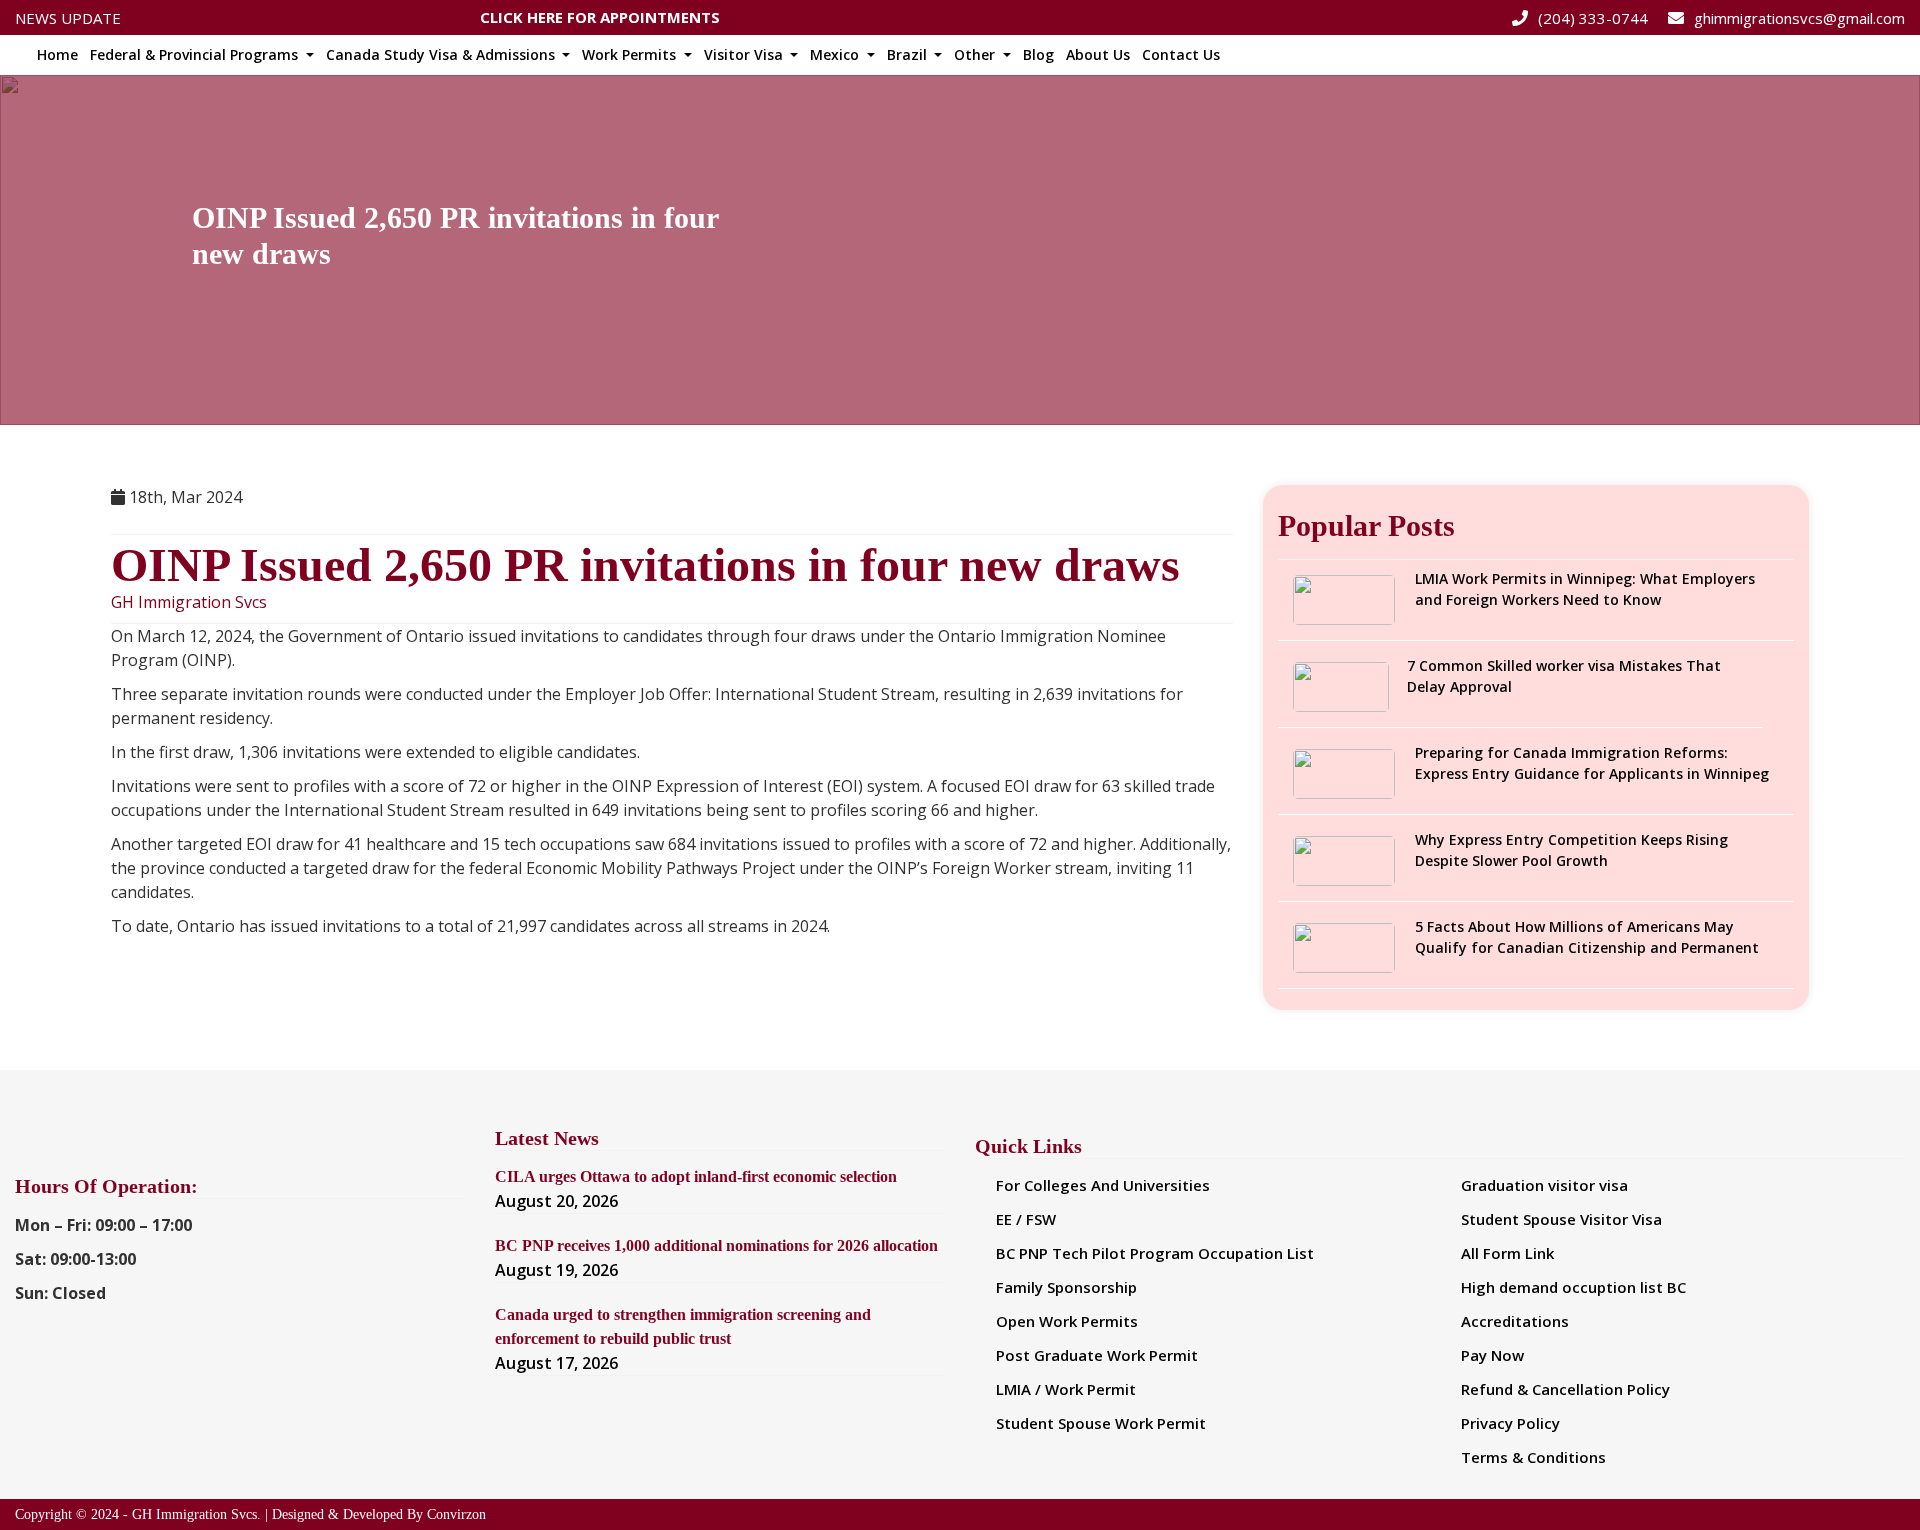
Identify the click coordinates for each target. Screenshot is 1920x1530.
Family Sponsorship (1066, 1287)
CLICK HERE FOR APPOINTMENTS (600, 14)
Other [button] (976, 54)
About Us (1098, 54)
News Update (68, 18)
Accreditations (1515, 1321)
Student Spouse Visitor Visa (1561, 1219)
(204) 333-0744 (1593, 18)
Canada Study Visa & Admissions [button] (442, 54)
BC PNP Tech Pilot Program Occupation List (1155, 1253)
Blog (1038, 54)
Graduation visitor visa (1544, 1185)
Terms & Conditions (1533, 1457)
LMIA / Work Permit (1066, 1389)
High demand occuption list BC (1573, 1287)
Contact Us (1181, 54)
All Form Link (1507, 1253)
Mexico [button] (836, 54)
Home (57, 54)
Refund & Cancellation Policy (1565, 1389)
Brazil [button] (909, 54)
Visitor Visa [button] (745, 54)
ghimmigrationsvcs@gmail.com (1799, 18)
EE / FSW (1026, 1219)
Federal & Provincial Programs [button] (196, 54)
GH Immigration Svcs (189, 602)
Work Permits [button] (631, 54)
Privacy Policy (1510, 1423)
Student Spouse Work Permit (1101, 1423)
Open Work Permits (1067, 1321)
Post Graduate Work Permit (1097, 1355)
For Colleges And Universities (1103, 1185)
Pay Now (1492, 1355)
